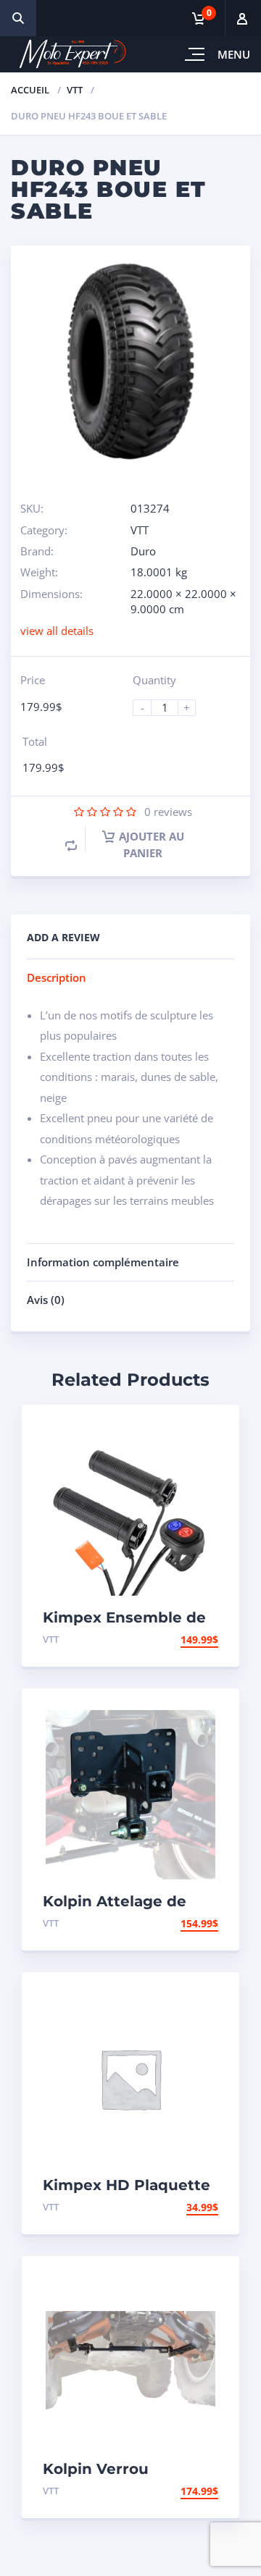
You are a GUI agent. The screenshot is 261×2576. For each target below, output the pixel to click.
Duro (143, 551)
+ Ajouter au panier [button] (162, 1640)
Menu (234, 54)
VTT (75, 90)
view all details (57, 631)
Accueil (30, 90)
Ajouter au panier (152, 844)
